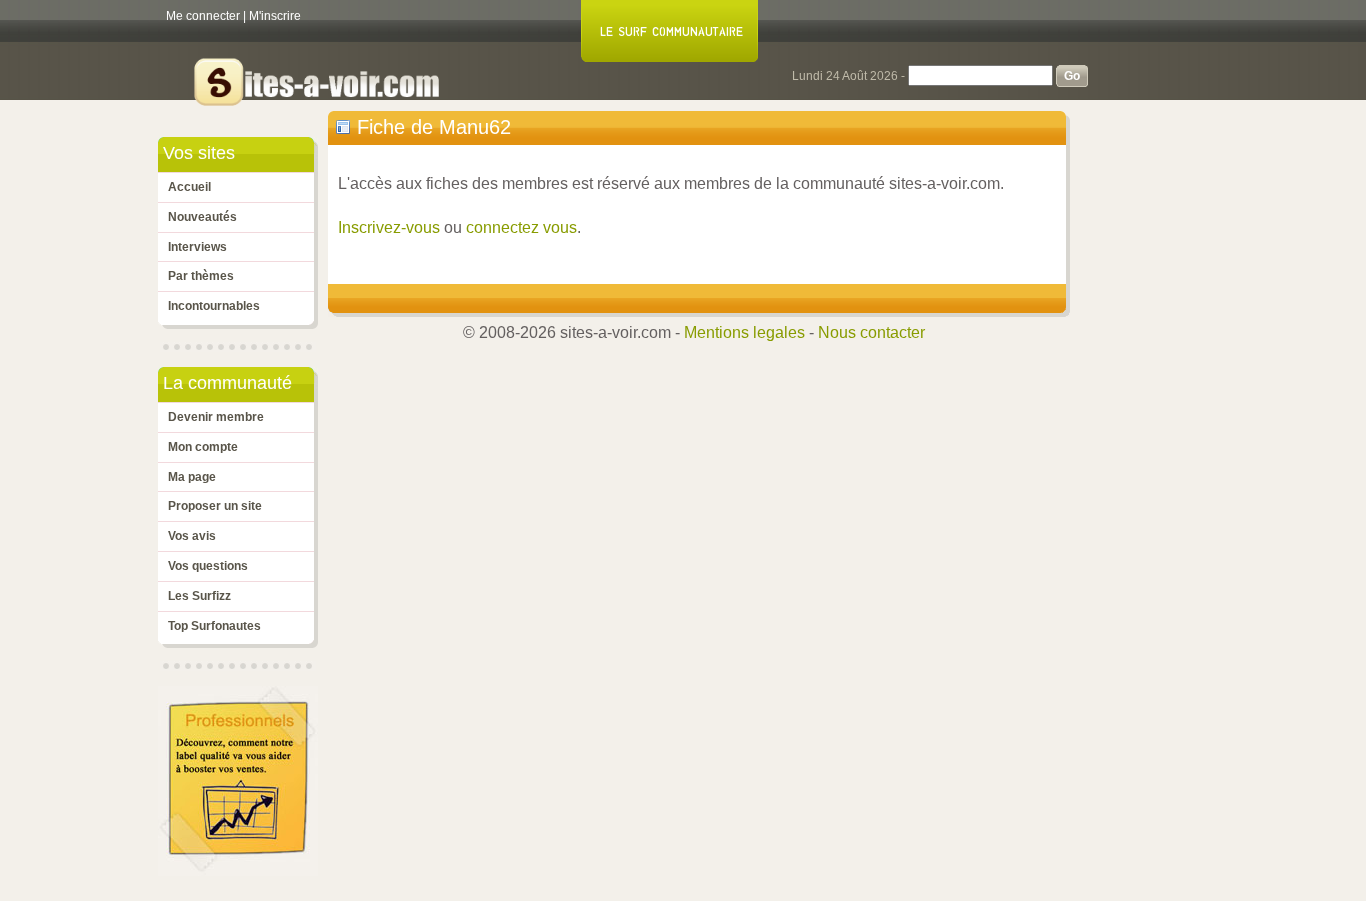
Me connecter (203, 16)
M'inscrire (275, 16)
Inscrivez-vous (389, 227)
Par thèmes (201, 276)
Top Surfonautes (214, 626)
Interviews (197, 247)
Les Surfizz (199, 596)
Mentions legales (744, 332)
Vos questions (208, 566)
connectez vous (521, 227)
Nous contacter (871, 332)
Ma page (192, 477)
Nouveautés (202, 217)
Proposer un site (215, 506)
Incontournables (214, 306)
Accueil (189, 187)
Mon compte (203, 447)
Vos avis (192, 536)
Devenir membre (216, 417)
